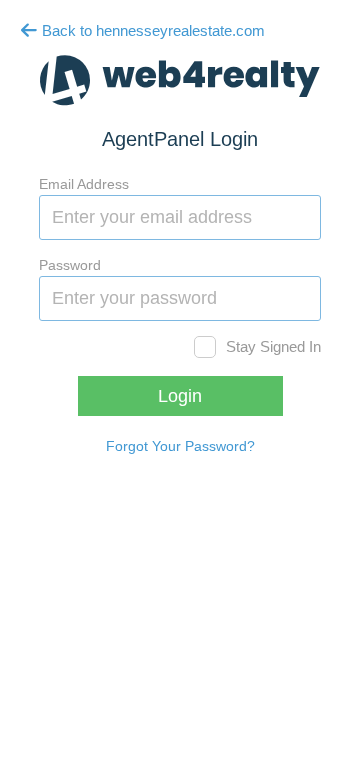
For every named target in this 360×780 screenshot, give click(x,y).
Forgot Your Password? (180, 446)
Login (180, 396)
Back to (151, 30)
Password (70, 265)
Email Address (84, 184)
